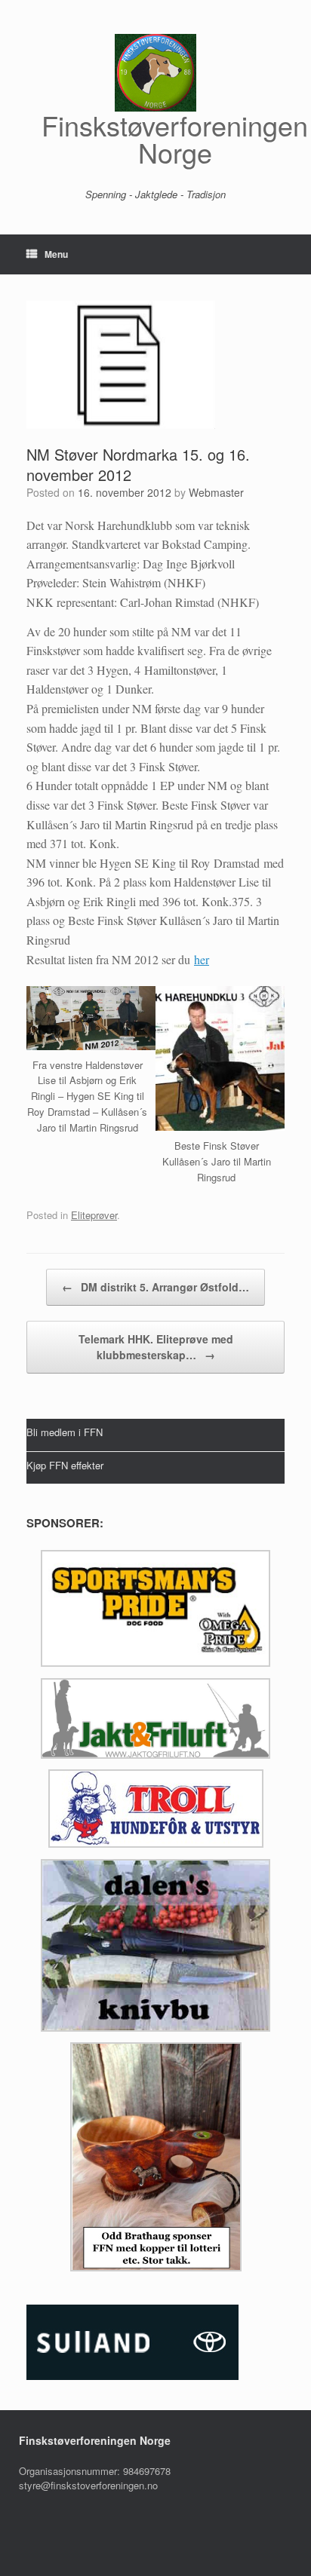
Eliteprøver (94, 1215)
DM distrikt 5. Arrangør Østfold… (155, 1287)
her (202, 959)
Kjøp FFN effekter (65, 1464)
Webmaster (216, 492)
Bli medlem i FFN (65, 1432)
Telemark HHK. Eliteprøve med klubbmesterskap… (156, 1347)
